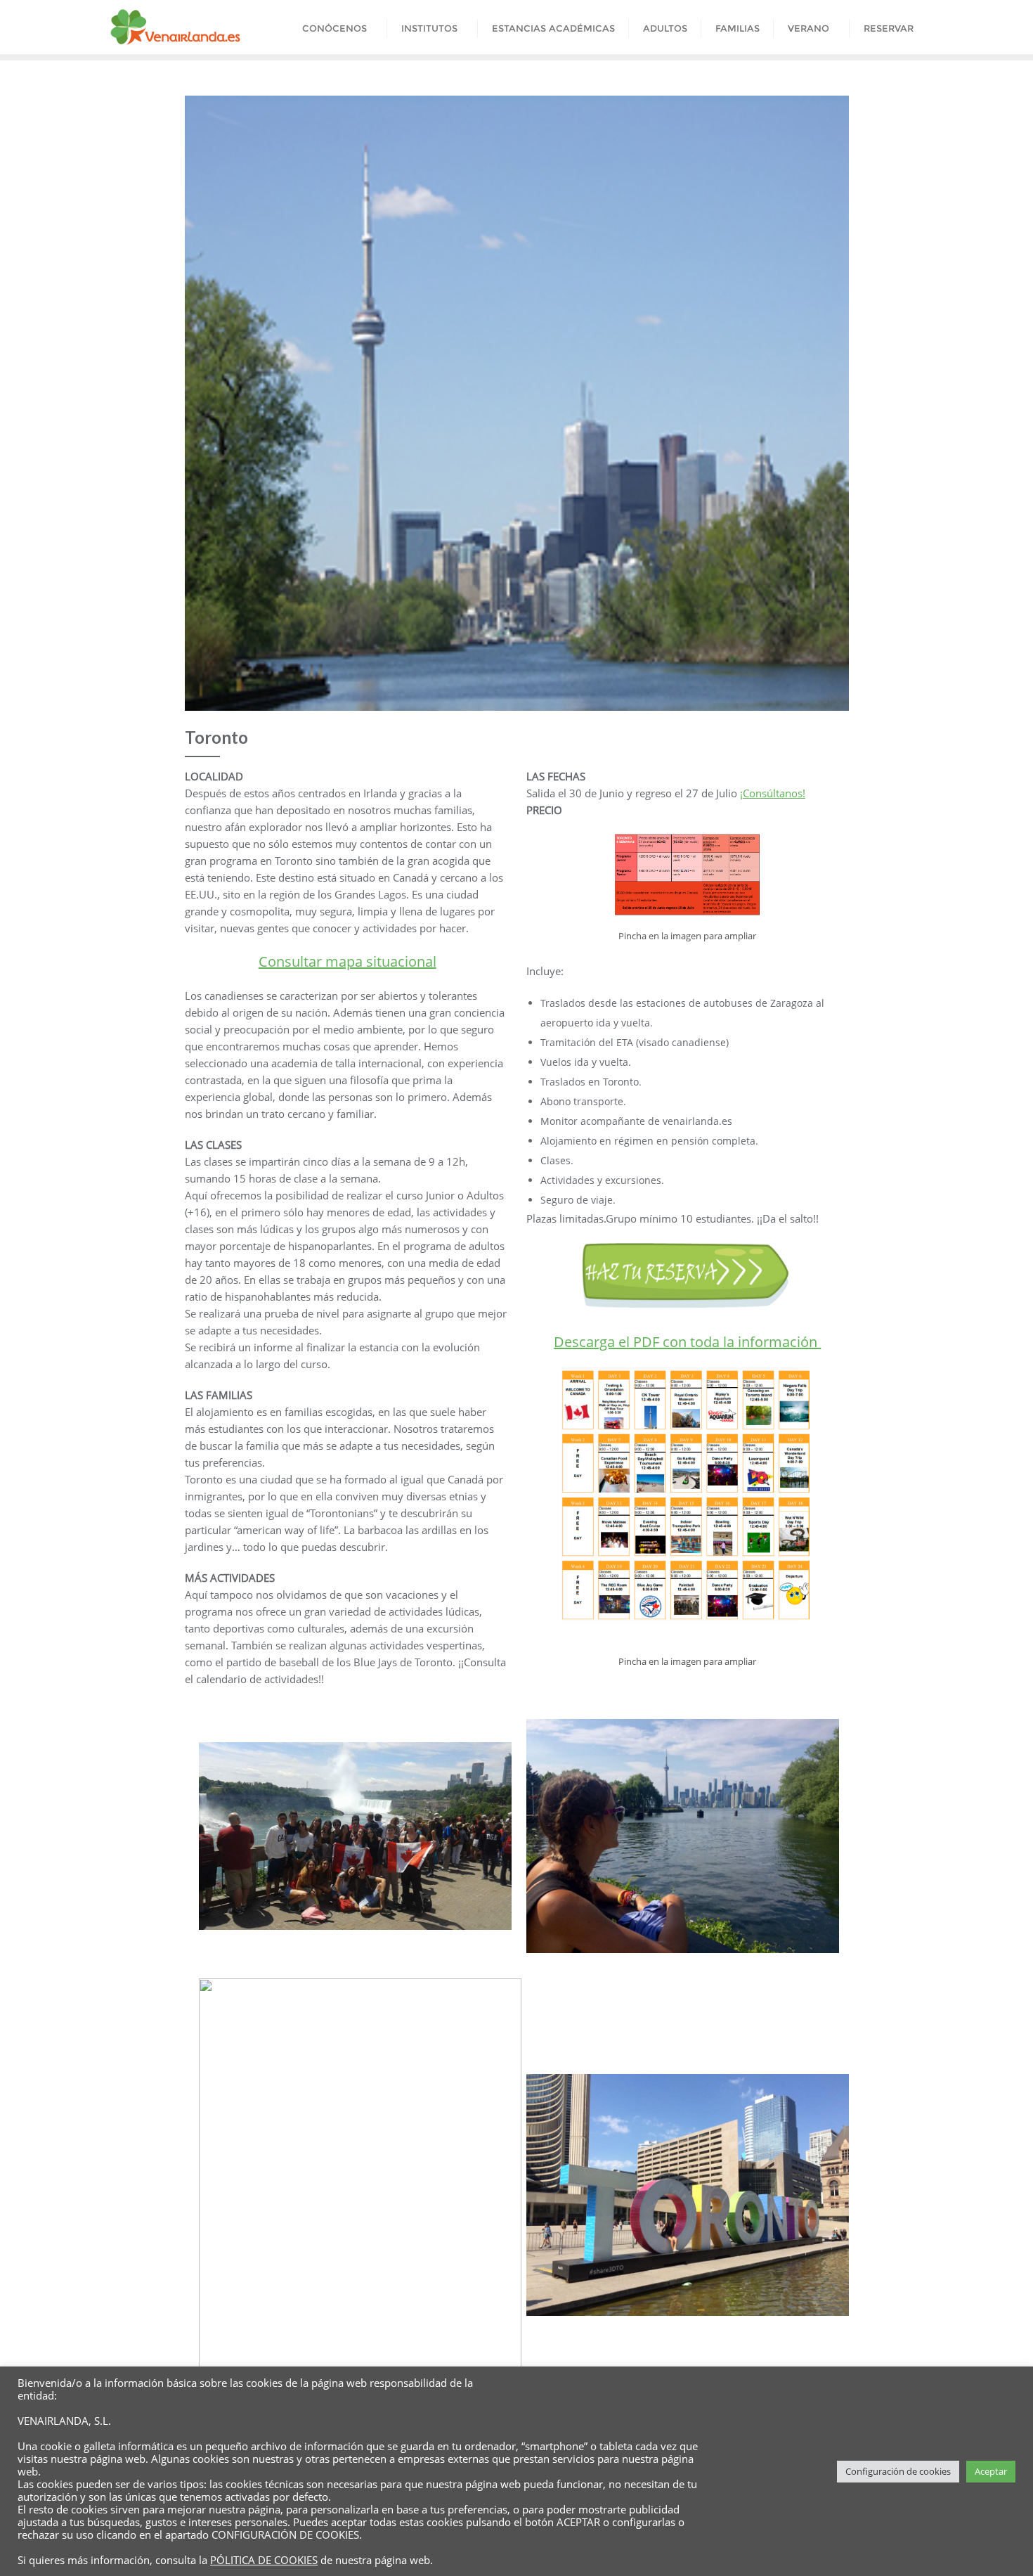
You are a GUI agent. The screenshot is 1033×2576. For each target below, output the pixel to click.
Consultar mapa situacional (347, 961)
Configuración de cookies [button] (898, 2471)
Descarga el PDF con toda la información (687, 1342)
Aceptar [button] (991, 2471)
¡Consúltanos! (773, 793)
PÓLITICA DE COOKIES (264, 2560)
